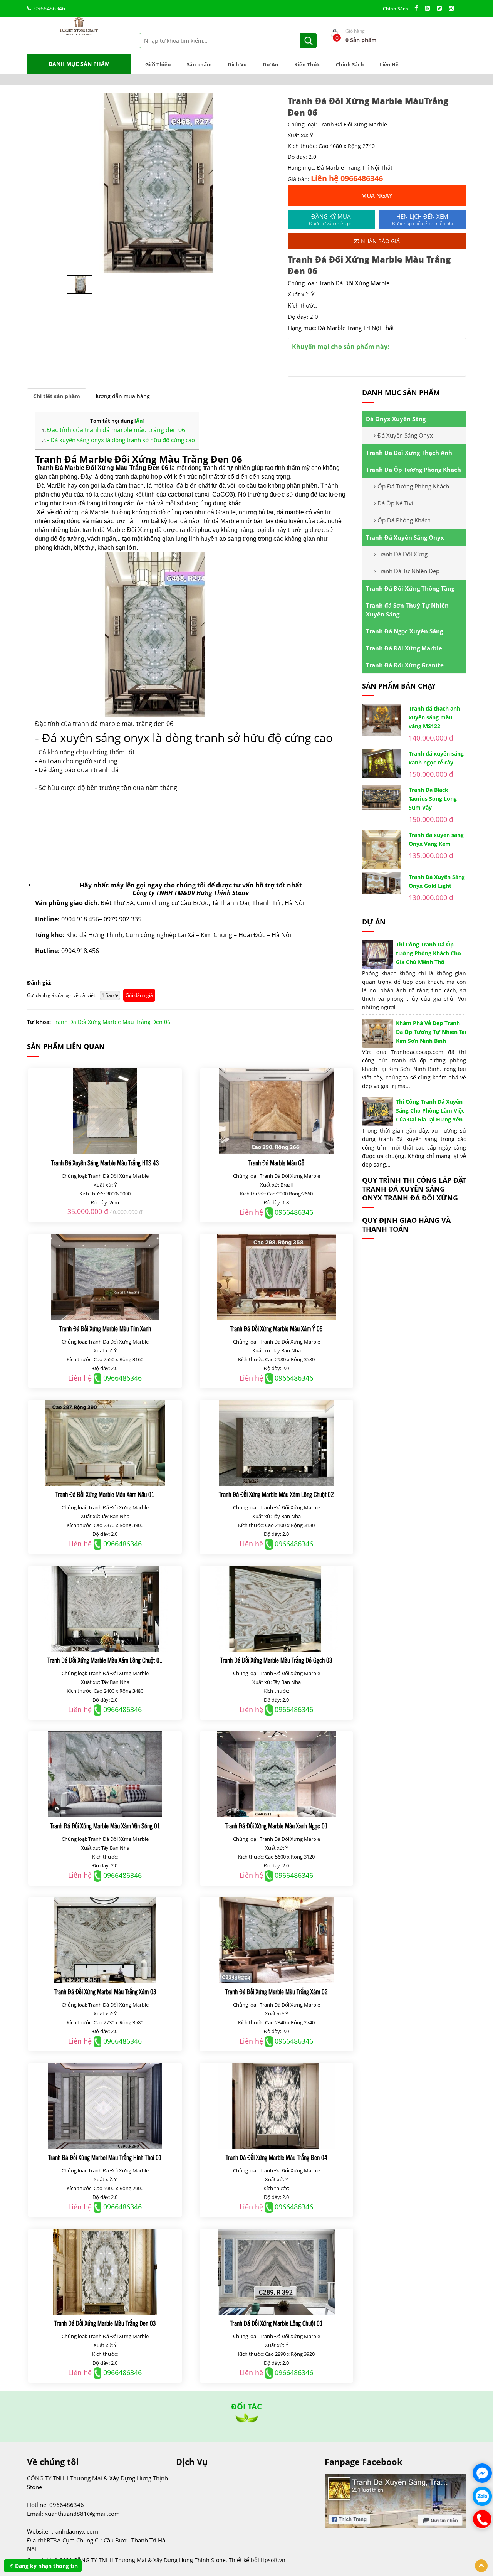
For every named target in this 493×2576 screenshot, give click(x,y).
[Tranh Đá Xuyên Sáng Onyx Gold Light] (381, 883)
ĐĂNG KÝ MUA (331, 220)
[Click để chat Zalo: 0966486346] (482, 2496)
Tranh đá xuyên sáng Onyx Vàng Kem (436, 839)
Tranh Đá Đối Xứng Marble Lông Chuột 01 (276, 2323)
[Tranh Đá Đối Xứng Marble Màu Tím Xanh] (105, 1277)
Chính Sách (396, 9)
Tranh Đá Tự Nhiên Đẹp (408, 571)
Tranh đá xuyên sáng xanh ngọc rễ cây (436, 758)
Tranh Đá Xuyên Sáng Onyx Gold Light (437, 881)
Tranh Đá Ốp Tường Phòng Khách (413, 470)
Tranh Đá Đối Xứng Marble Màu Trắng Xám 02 (277, 1991)
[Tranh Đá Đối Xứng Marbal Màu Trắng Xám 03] (105, 1940)
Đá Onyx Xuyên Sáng (396, 419)
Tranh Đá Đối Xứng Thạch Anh (409, 453)
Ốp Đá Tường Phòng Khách (413, 486)
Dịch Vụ (237, 64)
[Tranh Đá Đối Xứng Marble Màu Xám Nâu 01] (105, 1443)
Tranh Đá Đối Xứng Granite (405, 665)
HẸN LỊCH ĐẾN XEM (423, 220)
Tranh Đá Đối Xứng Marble (404, 648)
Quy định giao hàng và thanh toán (406, 1225)
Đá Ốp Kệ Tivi (395, 503)
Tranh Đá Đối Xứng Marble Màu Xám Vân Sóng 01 (105, 1826)
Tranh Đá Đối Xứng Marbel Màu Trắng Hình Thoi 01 (105, 2157)
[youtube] (429, 8)
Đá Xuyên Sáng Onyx (405, 435)
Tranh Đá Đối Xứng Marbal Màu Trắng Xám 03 (105, 1991)
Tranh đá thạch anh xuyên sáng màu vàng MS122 (434, 717)
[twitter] (441, 8)
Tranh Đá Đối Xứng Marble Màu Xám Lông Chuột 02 (276, 1494)
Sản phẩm (199, 64)
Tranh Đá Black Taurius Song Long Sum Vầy (433, 799)
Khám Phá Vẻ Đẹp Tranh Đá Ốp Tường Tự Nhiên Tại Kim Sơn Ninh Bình (431, 1032)
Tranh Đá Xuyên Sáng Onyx (405, 537)
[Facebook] (418, 8)
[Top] (481, 2566)
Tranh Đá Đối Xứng (402, 554)
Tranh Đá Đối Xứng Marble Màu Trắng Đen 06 (111, 1022)
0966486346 (50, 8)
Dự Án (271, 64)
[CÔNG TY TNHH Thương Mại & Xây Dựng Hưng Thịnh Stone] (79, 26)
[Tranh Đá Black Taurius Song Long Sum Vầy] (381, 798)
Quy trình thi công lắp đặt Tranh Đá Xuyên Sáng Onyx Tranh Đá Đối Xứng (414, 1189)
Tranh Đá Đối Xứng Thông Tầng (410, 588)
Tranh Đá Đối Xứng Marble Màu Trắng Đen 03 (105, 2323)
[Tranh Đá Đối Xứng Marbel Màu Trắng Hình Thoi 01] (105, 2106)
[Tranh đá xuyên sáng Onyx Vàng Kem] (381, 850)
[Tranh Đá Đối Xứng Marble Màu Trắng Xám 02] (276, 1940)
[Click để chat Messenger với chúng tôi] (482, 2473)
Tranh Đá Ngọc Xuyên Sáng (404, 631)
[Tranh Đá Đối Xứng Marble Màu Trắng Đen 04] (276, 2106)
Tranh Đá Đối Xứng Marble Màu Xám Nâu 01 (105, 1494)
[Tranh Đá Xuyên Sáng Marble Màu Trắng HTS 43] (105, 1111)
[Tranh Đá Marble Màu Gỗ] (276, 1111)
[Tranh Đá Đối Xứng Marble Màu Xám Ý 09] (276, 1277)
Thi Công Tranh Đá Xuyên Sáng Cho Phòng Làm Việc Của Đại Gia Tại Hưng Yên (430, 1110)
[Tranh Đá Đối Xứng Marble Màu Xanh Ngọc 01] (276, 1774)
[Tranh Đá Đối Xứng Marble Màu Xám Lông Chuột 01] (105, 1609)
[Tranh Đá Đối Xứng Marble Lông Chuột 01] (276, 2272)
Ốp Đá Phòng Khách (404, 520)
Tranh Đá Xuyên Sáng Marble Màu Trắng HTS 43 (105, 1163)
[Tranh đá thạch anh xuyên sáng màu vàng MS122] (381, 720)
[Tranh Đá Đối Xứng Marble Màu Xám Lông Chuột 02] (276, 1443)
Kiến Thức (307, 64)
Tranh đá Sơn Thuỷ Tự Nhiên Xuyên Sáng (407, 610)
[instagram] (453, 8)
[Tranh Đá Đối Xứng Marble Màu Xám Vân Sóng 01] (105, 1774)
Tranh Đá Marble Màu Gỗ (276, 1163)
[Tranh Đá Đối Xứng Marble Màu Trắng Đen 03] (105, 2272)
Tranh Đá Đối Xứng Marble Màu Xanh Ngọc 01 (276, 1826)
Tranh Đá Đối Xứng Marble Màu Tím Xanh (105, 1328)
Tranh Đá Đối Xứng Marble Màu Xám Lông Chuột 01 (105, 1660)
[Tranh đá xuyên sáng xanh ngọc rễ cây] (381, 764)
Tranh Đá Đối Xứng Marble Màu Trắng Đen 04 (277, 2157)
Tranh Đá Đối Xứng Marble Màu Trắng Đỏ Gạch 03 (276, 1660)
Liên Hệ (389, 64)
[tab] (57, 396)
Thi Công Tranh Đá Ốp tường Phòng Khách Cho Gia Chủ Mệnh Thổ (428, 953)
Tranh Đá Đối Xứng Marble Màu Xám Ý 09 (276, 1328)
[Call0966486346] (482, 2519)
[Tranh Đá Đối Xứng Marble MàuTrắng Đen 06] (153, 183)
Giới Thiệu (158, 64)
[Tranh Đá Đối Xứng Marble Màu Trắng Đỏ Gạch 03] (276, 1609)
